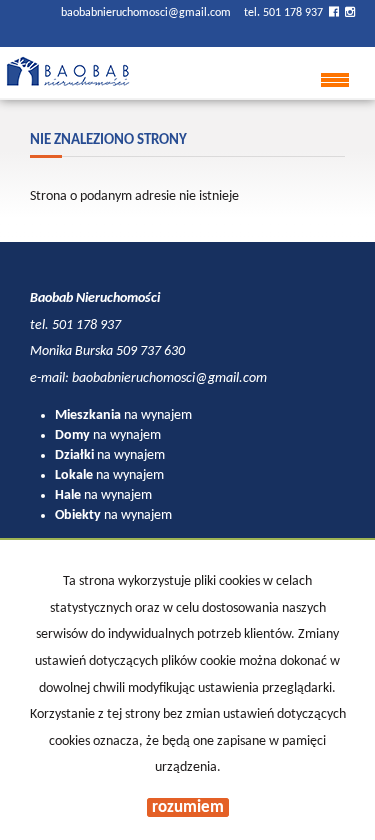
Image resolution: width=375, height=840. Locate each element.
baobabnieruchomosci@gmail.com (147, 13)
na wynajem (123, 415)
